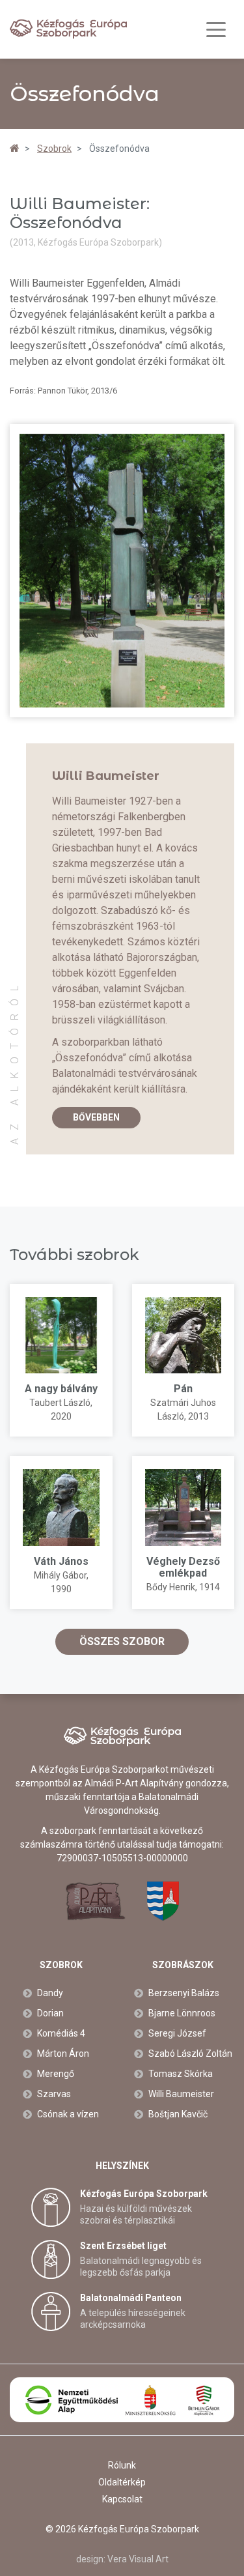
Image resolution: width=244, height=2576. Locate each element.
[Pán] (183, 1336)
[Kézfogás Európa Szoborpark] (68, 29)
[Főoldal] (15, 149)
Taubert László (60, 1403)
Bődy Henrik (171, 1587)
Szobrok (61, 1965)
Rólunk (122, 2465)
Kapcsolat (122, 2499)
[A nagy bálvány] (61, 1336)
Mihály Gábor (60, 1575)
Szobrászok (183, 1965)
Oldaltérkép (122, 2482)
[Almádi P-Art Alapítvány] (95, 1901)
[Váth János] (61, 1508)
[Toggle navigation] (216, 30)
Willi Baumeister (106, 776)
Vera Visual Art (138, 2559)
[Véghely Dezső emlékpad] (183, 1508)
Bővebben (96, 1117)
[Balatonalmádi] (163, 1901)
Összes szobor (122, 1641)
